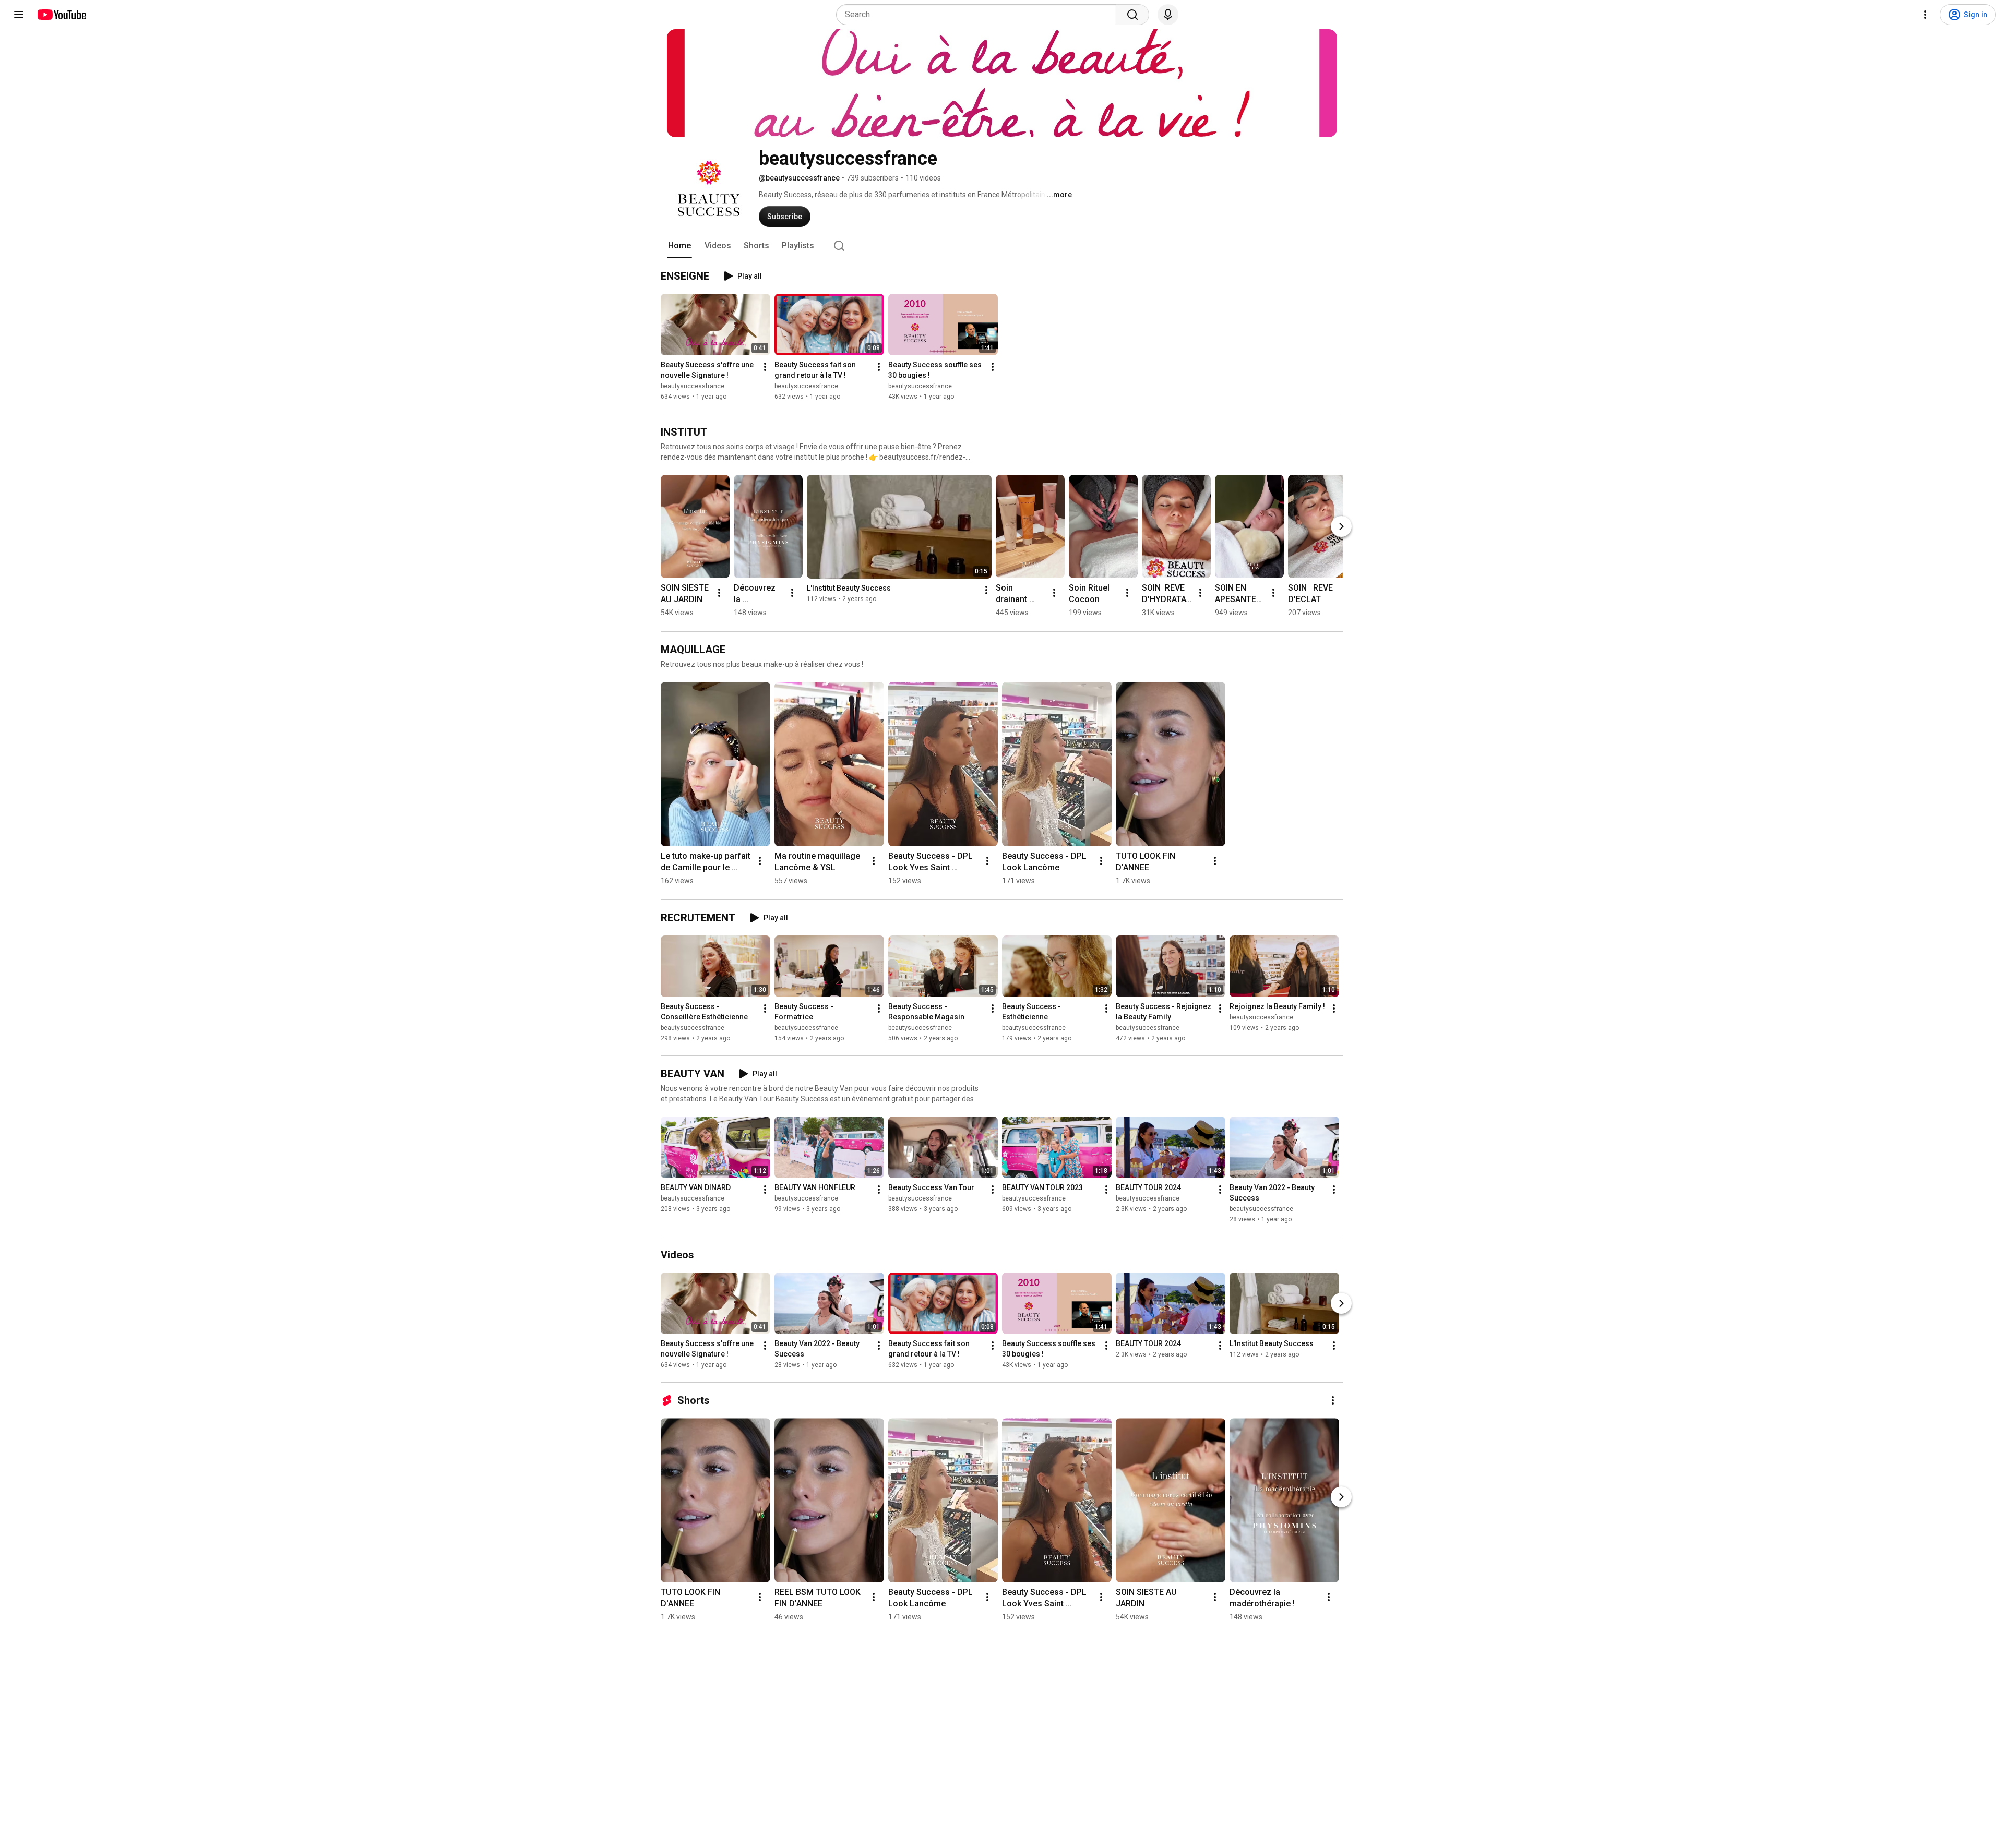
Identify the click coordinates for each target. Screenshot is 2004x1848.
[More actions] (765, 367)
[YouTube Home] (61, 15)
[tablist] (1002, 246)
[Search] (1132, 15)
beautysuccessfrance (693, 386)
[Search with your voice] (1168, 15)
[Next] (1341, 526)
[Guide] (19, 15)
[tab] (679, 246)
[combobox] (979, 15)
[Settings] (1925, 15)
